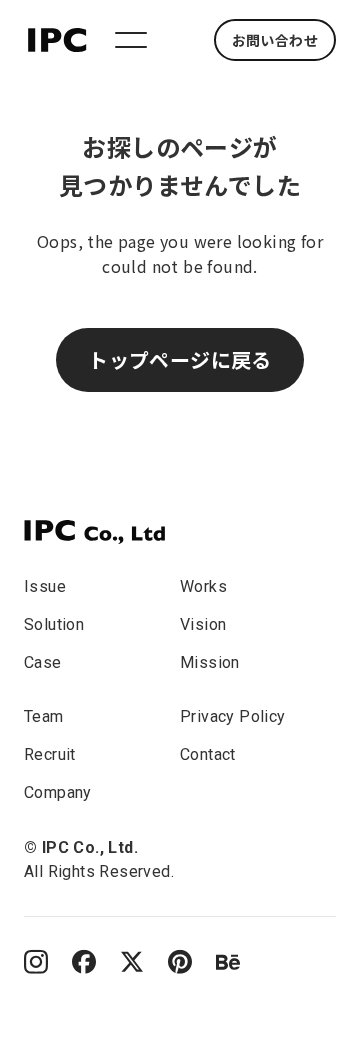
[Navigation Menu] (131, 40)
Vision (203, 624)
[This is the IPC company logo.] (57, 37)
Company (58, 792)
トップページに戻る (180, 359)
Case (43, 662)
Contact (208, 754)
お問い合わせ (275, 40)
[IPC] (94, 532)
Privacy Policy (233, 716)
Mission (210, 662)
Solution (54, 624)
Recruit (50, 754)
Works (203, 586)
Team (44, 716)
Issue (45, 586)
